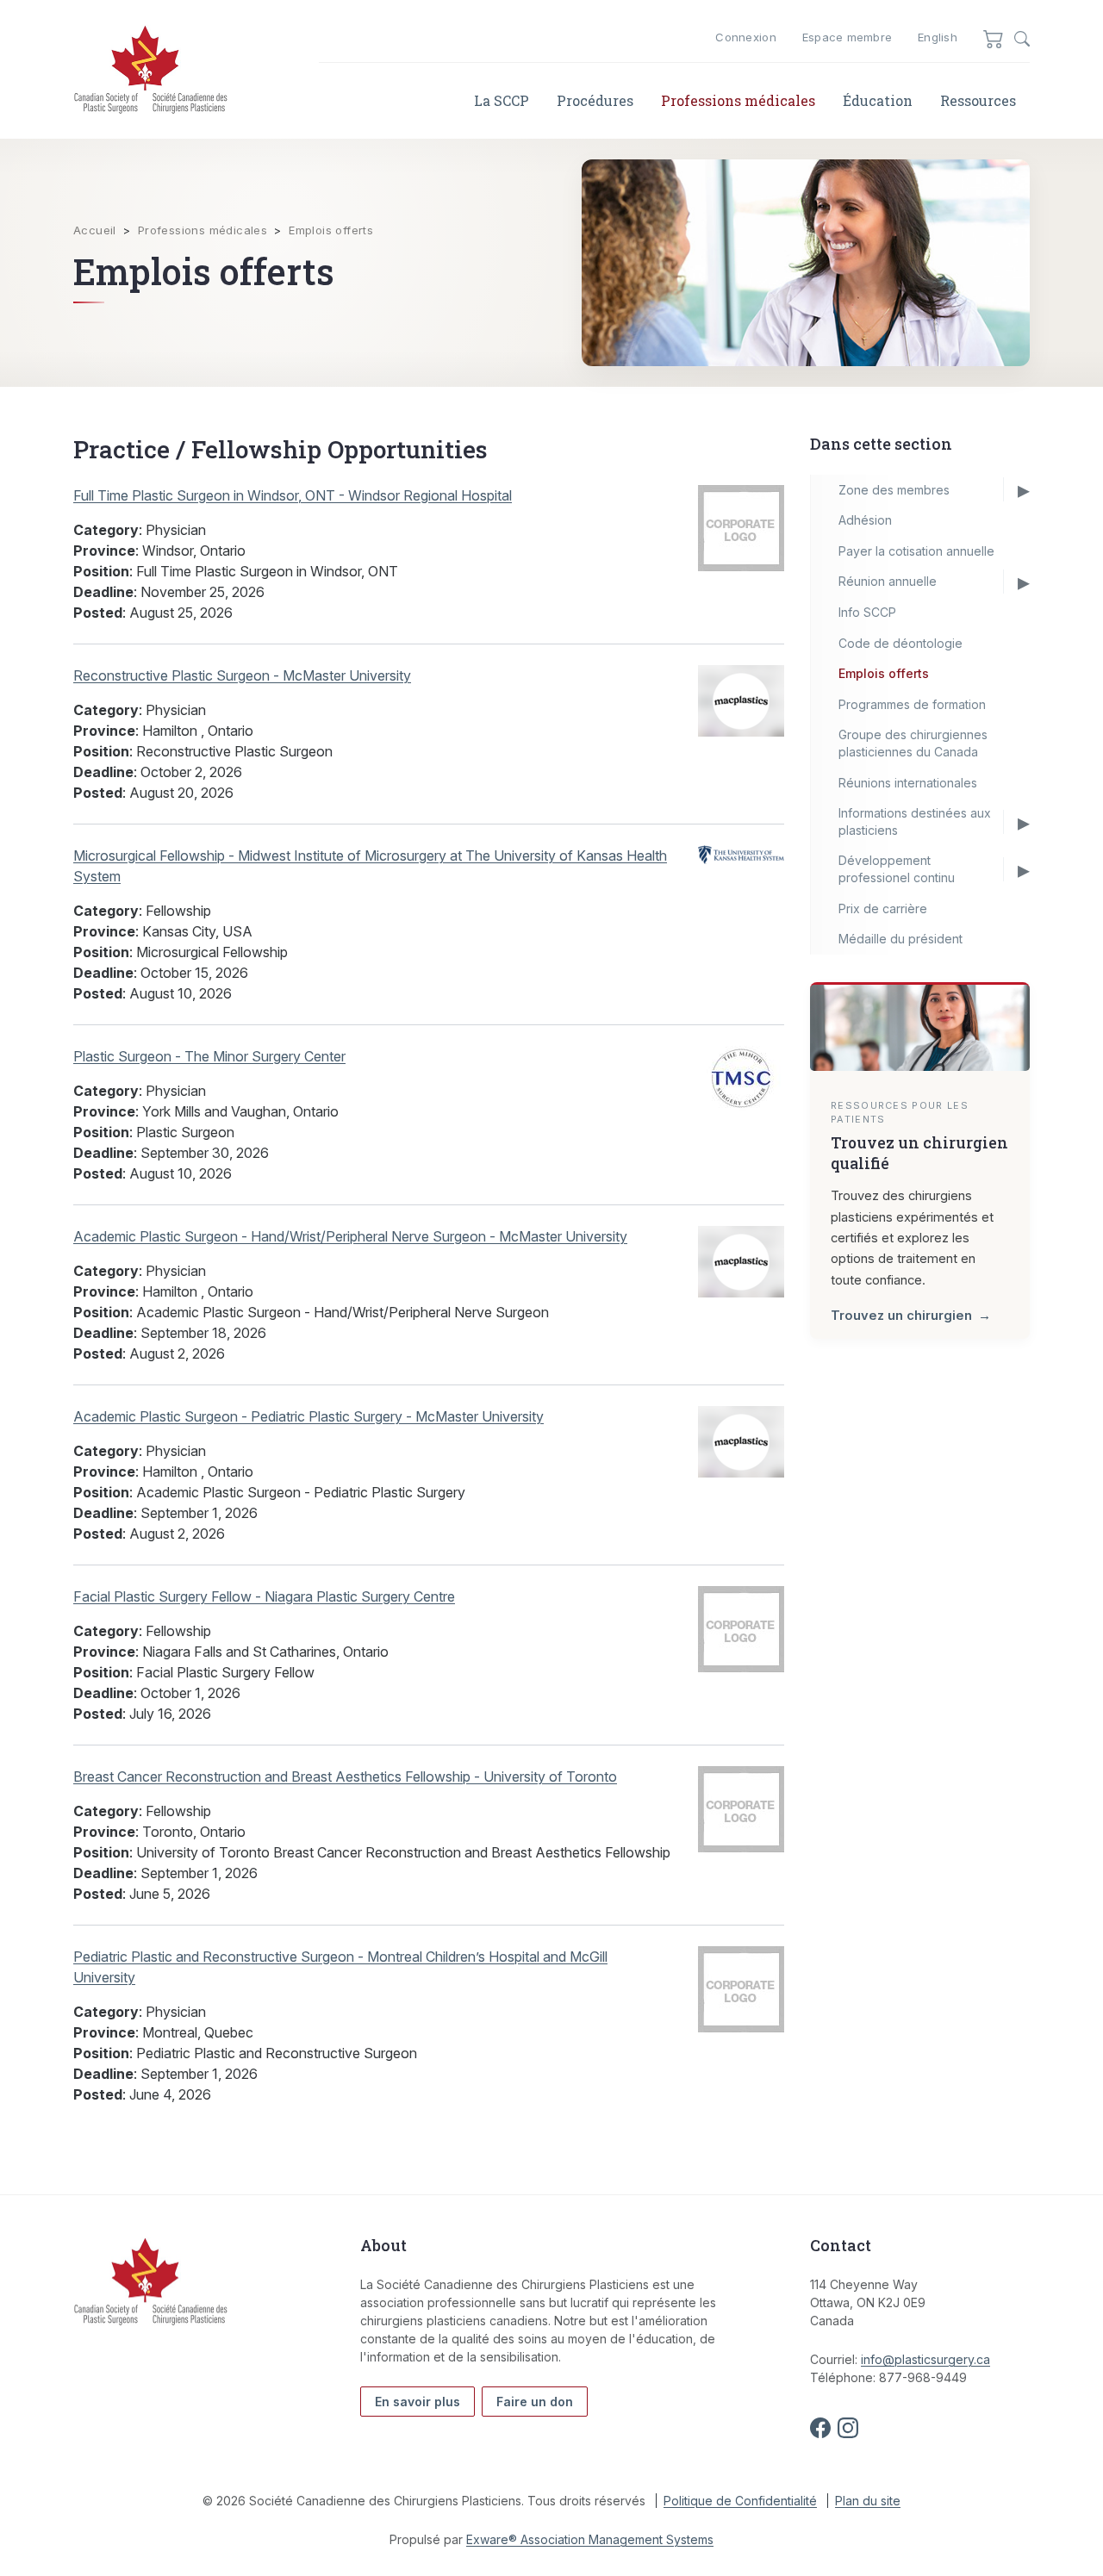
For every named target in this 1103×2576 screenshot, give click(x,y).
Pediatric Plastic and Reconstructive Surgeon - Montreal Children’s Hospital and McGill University (340, 1967)
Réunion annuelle (888, 581)
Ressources (978, 100)
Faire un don (535, 2402)
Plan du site (868, 2501)
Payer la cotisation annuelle (916, 551)
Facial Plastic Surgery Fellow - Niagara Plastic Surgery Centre (264, 1596)
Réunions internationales (908, 783)
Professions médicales (738, 100)
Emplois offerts (331, 230)
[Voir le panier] (994, 38)
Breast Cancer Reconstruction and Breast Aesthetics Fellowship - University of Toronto (345, 1776)
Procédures (595, 100)
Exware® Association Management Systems (590, 2539)
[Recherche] (1022, 39)
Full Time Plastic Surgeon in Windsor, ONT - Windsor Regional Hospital (293, 495)
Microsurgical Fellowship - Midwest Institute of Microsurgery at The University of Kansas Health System (370, 866)
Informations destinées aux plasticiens (915, 821)
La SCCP (502, 100)
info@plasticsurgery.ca (925, 2359)
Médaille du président (900, 939)
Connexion (745, 37)
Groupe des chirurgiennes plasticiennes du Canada (913, 743)
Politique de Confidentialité (740, 2501)
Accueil (95, 230)
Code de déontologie (900, 643)
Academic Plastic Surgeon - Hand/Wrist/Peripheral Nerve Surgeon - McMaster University (350, 1236)
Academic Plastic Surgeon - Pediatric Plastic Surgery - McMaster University (308, 1416)
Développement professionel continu (897, 869)
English (938, 37)
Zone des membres (894, 490)
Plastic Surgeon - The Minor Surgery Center (209, 1056)
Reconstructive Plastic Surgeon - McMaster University (242, 675)
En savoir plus (418, 2402)
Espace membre (847, 37)
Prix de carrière (883, 908)
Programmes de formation (912, 704)
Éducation (878, 100)
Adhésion (865, 520)
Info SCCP (867, 612)
